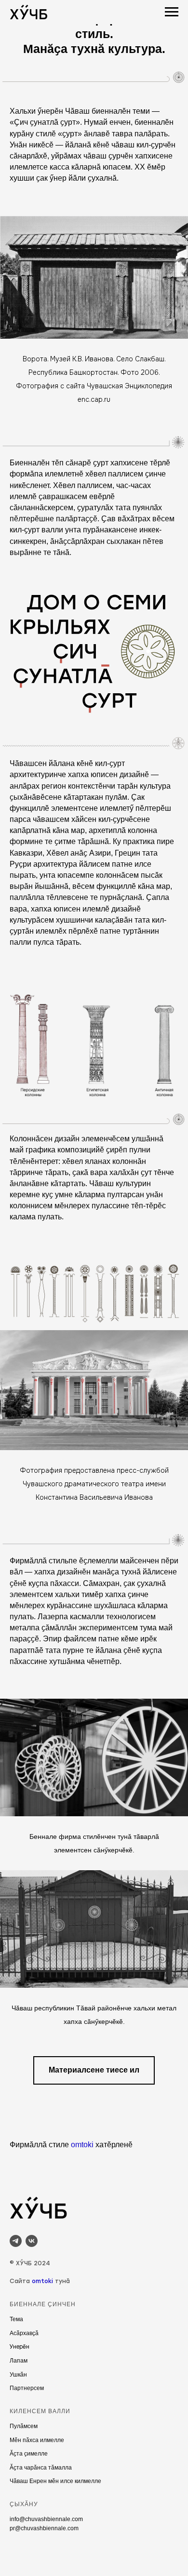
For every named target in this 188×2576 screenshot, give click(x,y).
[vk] (32, 2241)
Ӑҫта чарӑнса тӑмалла (41, 2468)
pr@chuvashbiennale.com (44, 2528)
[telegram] (16, 2241)
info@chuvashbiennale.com (46, 2519)
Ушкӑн (18, 2375)
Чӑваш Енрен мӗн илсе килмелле (55, 2481)
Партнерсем (27, 2388)
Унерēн (20, 2347)
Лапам (19, 2361)
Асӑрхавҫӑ (24, 2333)
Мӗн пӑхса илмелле (37, 2440)
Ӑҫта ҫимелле (29, 2454)
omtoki (82, 2145)
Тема (16, 2319)
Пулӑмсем (24, 2426)
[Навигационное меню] (172, 12)
